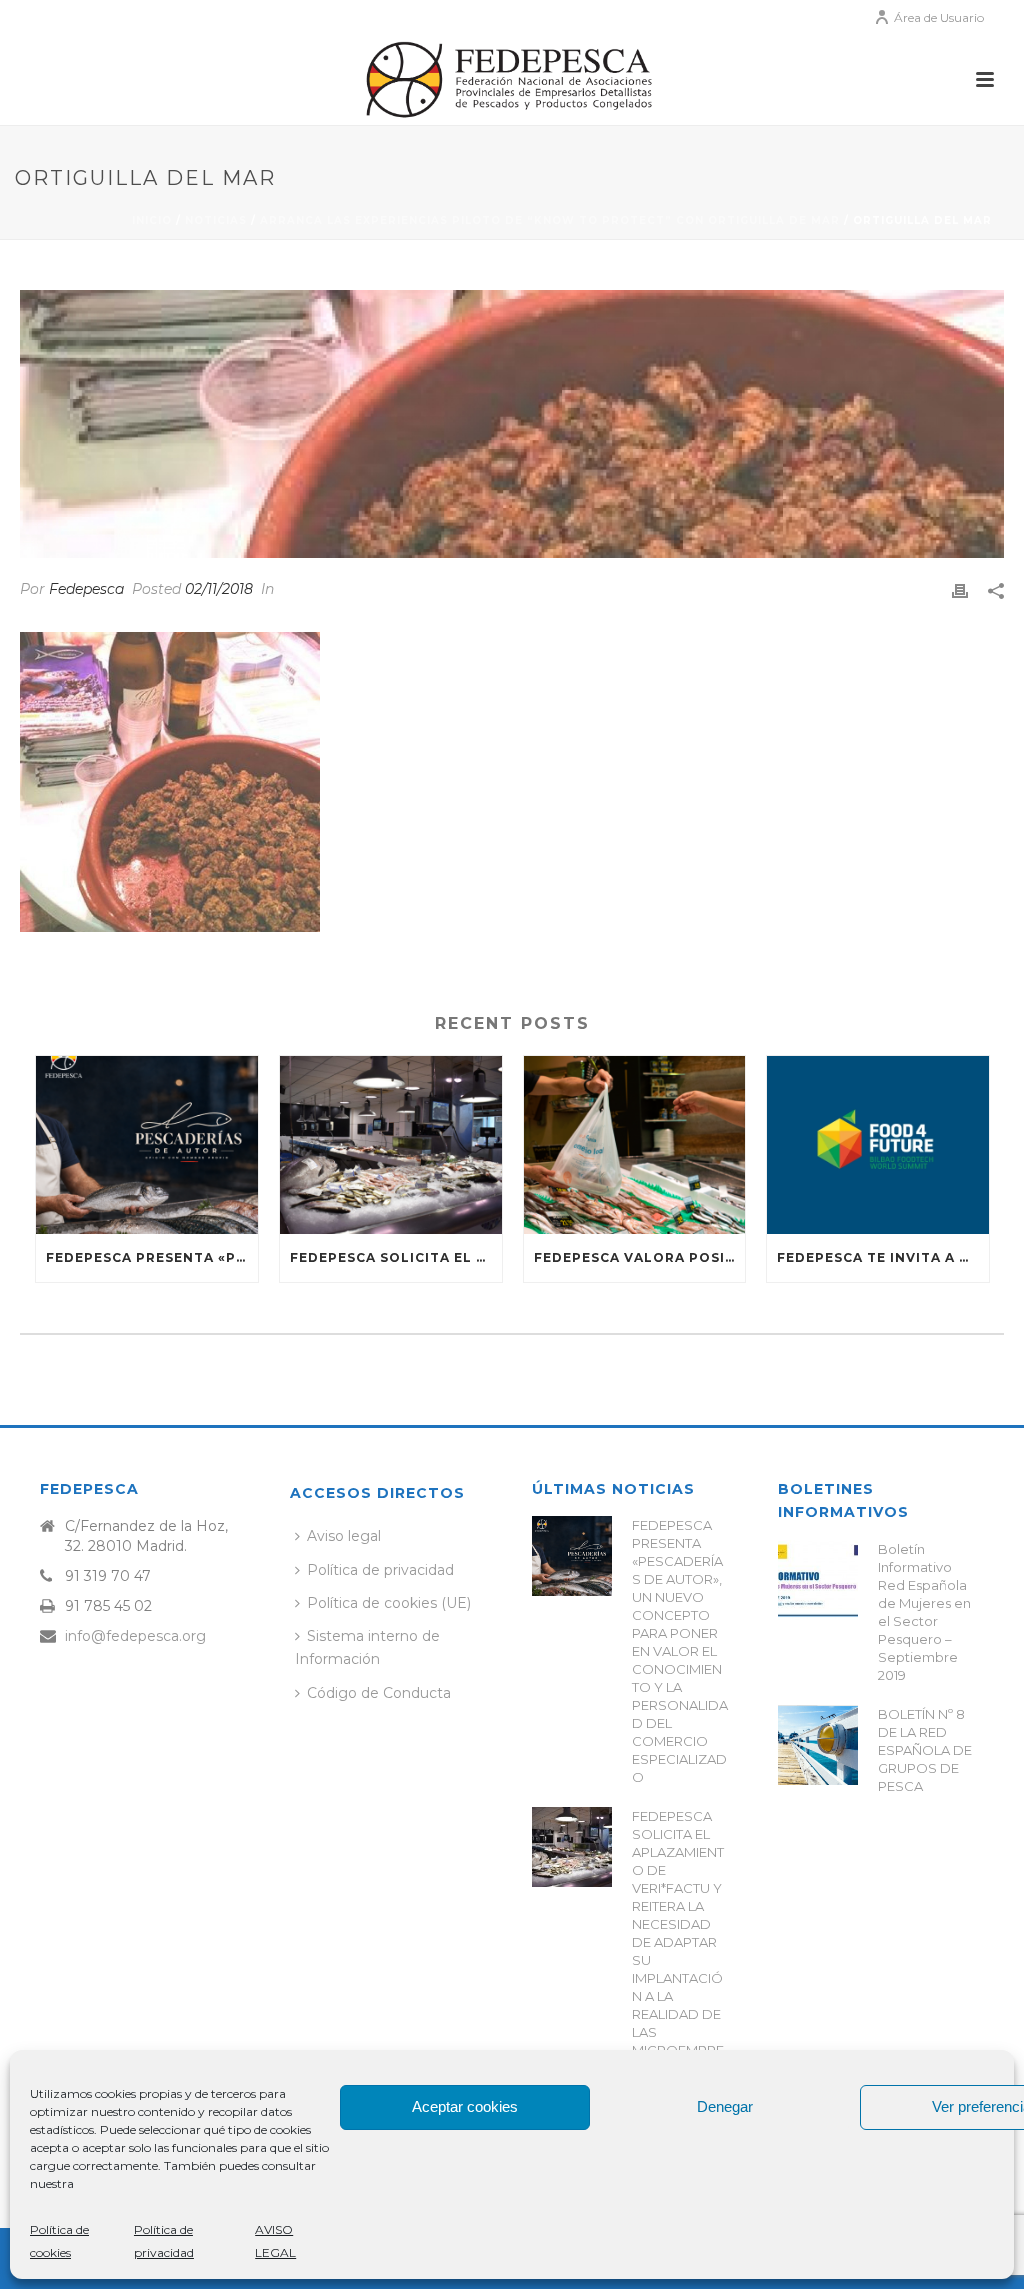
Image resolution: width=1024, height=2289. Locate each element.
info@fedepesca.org (135, 1636)
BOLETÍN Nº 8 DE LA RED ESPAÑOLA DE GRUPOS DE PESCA (925, 1750)
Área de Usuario (939, 17)
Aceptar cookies (465, 2106)
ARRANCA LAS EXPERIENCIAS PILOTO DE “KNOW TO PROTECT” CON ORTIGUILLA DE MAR (550, 220)
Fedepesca (86, 589)
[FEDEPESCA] (512, 80)
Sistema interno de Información (367, 1647)
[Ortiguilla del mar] (512, 424)
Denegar (725, 2106)
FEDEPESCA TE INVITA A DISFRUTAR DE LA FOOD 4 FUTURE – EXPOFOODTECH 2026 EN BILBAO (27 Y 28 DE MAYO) (883, 1257)
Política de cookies (59, 2241)
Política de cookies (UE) (389, 1603)
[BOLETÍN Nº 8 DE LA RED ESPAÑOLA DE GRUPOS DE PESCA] (818, 1745)
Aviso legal (344, 1536)
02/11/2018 (219, 589)
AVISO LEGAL (275, 2241)
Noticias (216, 220)
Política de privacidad (164, 2241)
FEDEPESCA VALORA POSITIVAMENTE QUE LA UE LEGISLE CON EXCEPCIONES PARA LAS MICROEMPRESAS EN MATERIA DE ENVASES (640, 1257)
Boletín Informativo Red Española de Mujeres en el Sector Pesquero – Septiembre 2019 (924, 1612)
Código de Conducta (379, 1693)
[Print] (960, 589)
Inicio (152, 220)
